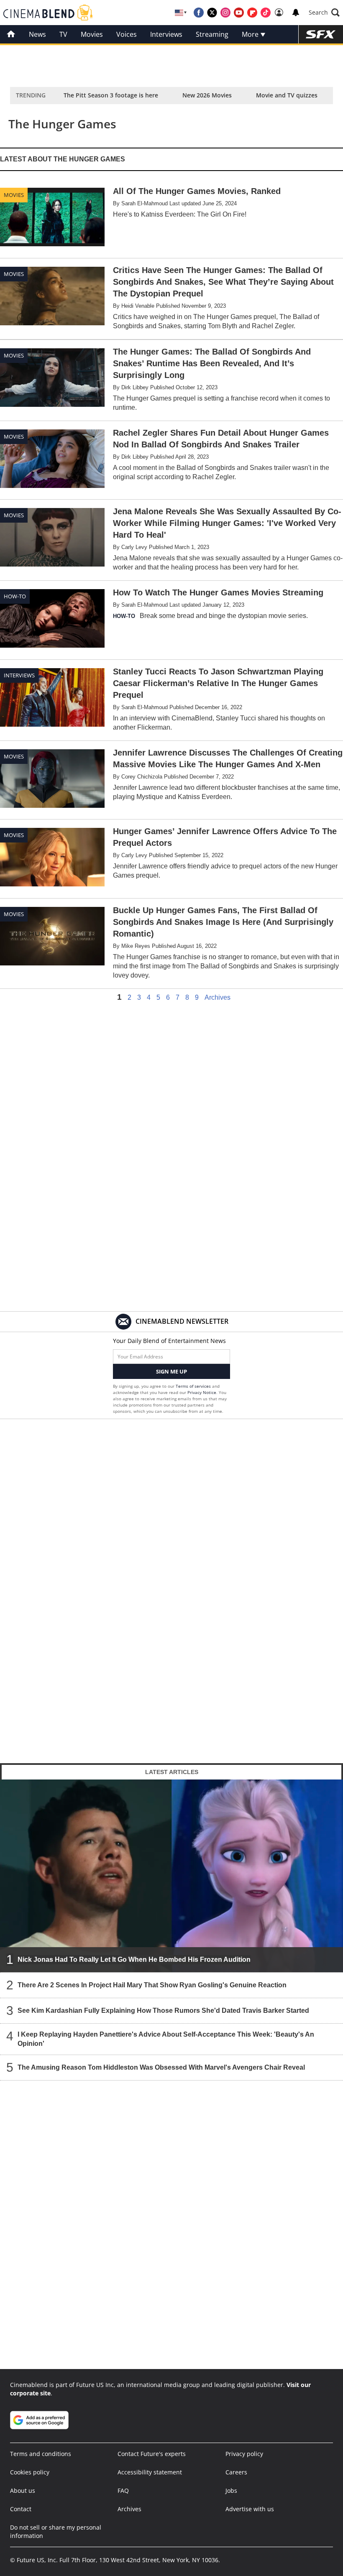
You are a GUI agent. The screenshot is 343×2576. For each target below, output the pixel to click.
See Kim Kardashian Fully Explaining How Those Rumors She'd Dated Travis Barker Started (163, 2011)
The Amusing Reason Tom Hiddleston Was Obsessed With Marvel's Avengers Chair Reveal (161, 2067)
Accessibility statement (150, 2472)
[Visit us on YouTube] (239, 13)
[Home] (11, 34)
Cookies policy (30, 2472)
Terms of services (194, 1386)
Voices (127, 34)
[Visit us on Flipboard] (252, 13)
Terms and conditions (41, 2454)
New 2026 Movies (207, 95)
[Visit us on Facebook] (199, 13)
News (37, 34)
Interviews (166, 34)
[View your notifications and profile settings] (296, 13)
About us (23, 2490)
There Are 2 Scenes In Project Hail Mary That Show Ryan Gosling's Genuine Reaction (152, 1985)
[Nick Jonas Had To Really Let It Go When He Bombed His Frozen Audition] (171, 1875)
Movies (92, 34)
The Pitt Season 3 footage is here (111, 95)
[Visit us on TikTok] (266, 13)
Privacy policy (244, 2454)
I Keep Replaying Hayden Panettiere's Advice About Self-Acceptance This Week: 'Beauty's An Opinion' (166, 2039)
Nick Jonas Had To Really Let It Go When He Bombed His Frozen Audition (134, 1959)
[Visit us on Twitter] (212, 13)
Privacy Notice (202, 1392)
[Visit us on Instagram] (225, 13)
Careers (236, 2472)
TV (63, 34)
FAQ (123, 2490)
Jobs (231, 2490)
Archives (218, 998)
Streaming (212, 34)
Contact (21, 2509)
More (251, 34)
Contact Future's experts (152, 2454)
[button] (324, 13)
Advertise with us (250, 2509)
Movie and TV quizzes (287, 95)
